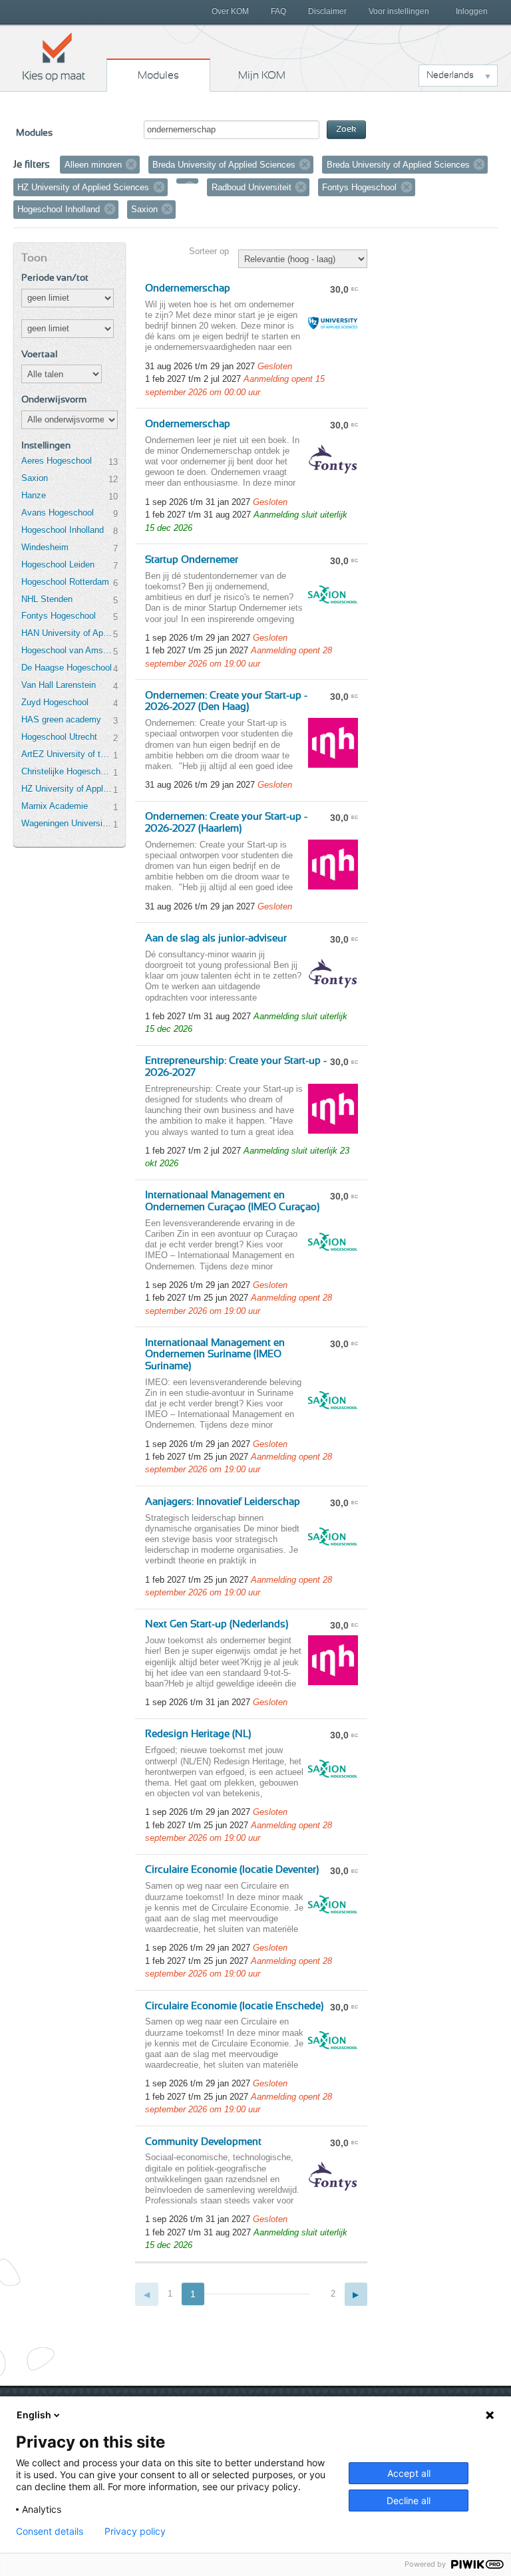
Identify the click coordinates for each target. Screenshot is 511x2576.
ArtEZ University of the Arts (67, 754)
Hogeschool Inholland (63, 530)
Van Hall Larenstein (59, 685)
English (34, 2415)
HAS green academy (61, 720)
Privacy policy (135, 2531)
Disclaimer (327, 11)
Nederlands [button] (450, 75)
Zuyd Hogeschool (55, 702)
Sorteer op (209, 251)
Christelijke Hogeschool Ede (67, 771)
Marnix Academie (55, 806)
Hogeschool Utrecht (59, 737)
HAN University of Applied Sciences (67, 633)
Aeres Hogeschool (57, 461)
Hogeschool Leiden (58, 564)
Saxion (35, 478)
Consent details (50, 2531)
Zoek (346, 129)
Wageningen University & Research (67, 823)
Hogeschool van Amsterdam (67, 650)
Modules (158, 75)
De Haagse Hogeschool (67, 668)
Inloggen (472, 11)
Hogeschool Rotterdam (65, 582)
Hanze (34, 495)
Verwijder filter (131, 164)
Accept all (409, 2473)
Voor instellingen (399, 11)
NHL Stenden (47, 599)
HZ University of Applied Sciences (67, 789)
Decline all (409, 2500)
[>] (356, 2294)
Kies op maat (54, 57)
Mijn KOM (262, 75)
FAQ (278, 11)
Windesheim (45, 547)
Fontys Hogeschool (59, 616)
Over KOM (230, 11)
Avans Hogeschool (58, 513)
